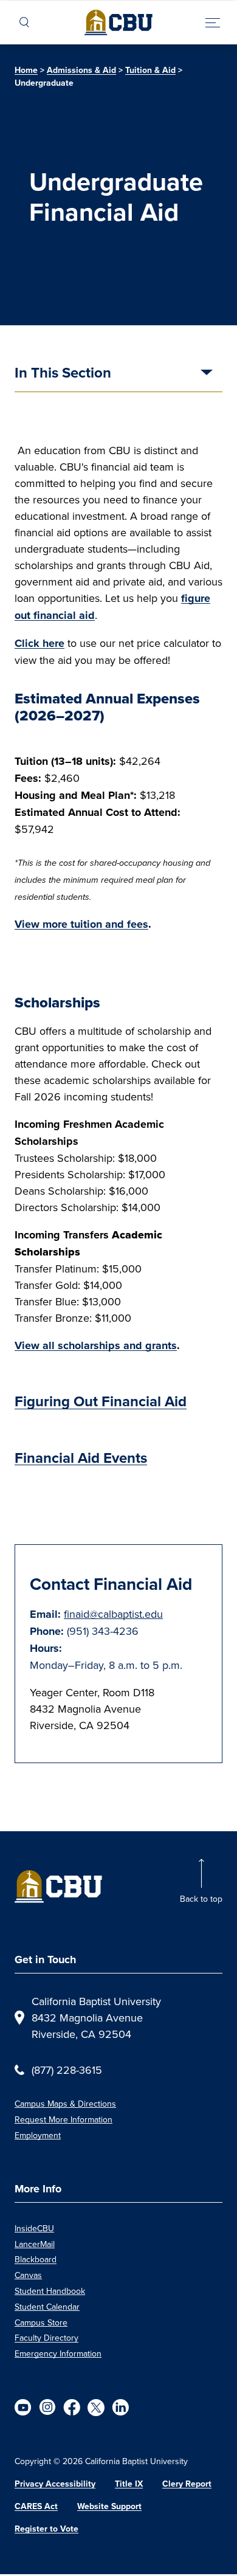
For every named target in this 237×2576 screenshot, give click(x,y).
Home (26, 70)
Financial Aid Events (81, 1458)
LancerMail (35, 2244)
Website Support (109, 2506)
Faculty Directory (46, 2338)
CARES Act (36, 2506)
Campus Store (41, 2322)
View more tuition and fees (81, 924)
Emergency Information (58, 2353)
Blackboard (36, 2259)
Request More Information (64, 2119)
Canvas (28, 2275)
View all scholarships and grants (96, 1345)
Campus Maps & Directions (65, 2104)
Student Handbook (50, 2291)
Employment (38, 2135)
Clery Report (187, 2484)
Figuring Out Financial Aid (101, 1401)
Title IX (129, 2484)
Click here (39, 643)
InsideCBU (34, 2228)
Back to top (201, 1899)
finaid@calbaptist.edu (113, 1614)
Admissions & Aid (81, 70)
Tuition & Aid (150, 70)
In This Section (63, 374)
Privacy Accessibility (55, 2484)
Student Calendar (47, 2307)
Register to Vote (46, 2529)
